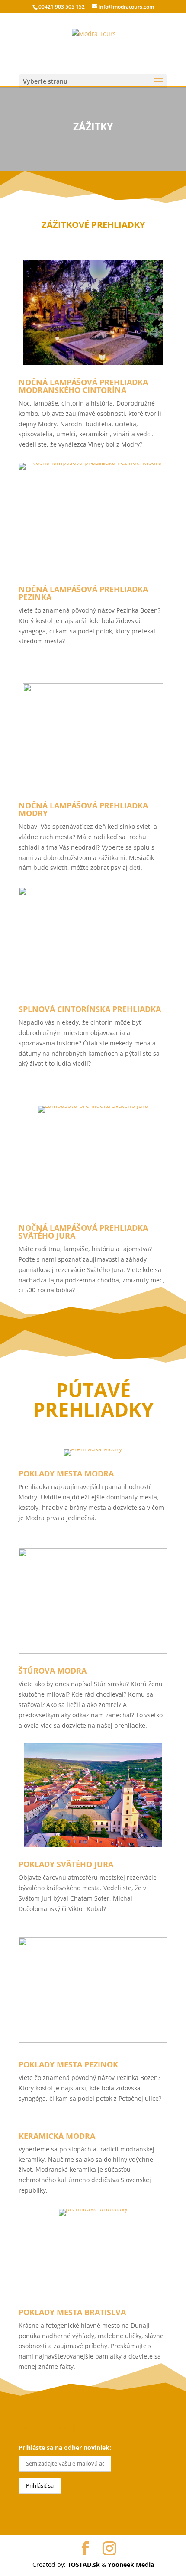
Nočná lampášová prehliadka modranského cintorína (83, 386)
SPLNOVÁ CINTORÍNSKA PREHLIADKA (90, 1009)
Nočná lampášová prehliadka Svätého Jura (83, 1232)
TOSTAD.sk (84, 2565)
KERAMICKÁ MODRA (57, 2136)
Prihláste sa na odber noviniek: (65, 2448)
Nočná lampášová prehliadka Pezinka (83, 593)
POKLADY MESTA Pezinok (68, 2064)
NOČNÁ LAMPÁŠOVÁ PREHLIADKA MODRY (83, 809)
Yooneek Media (131, 2565)
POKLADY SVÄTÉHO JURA (66, 1864)
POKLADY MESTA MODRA (66, 1473)
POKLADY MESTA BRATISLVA (72, 2312)
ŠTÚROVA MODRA (53, 1671)
